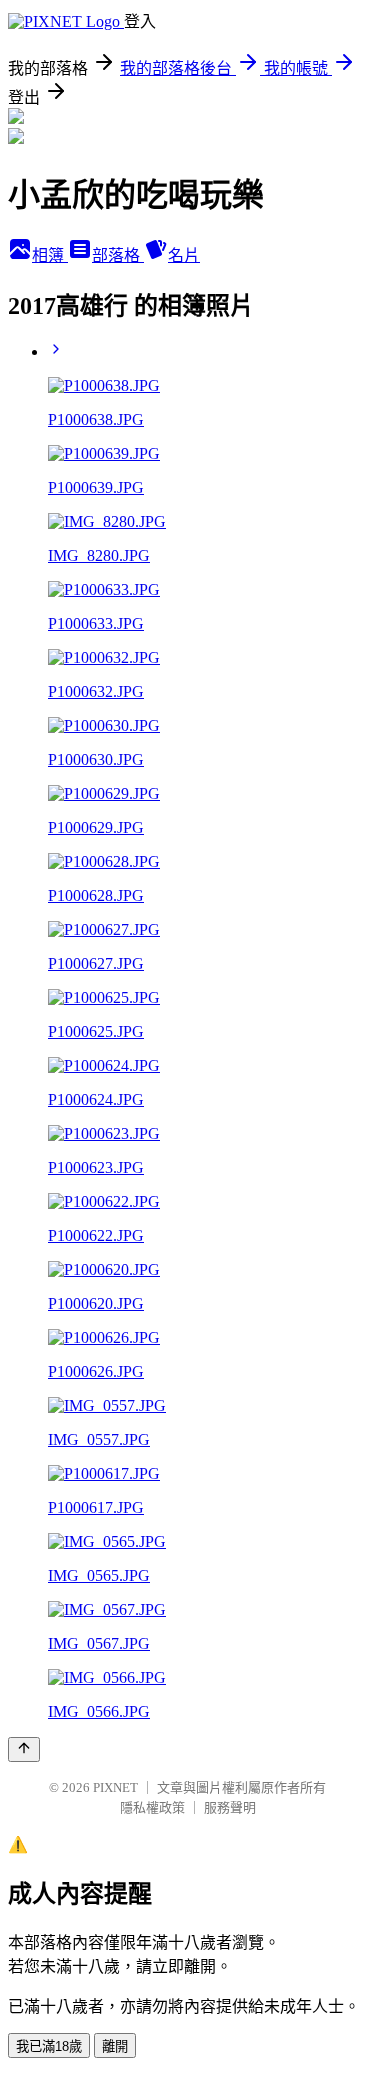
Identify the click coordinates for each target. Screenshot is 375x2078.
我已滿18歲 (49, 2046)
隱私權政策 (152, 1807)
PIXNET (115, 1787)
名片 (184, 255)
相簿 (50, 255)
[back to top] (24, 1749)
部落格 (118, 255)
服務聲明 (230, 1807)
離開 (115, 2046)
